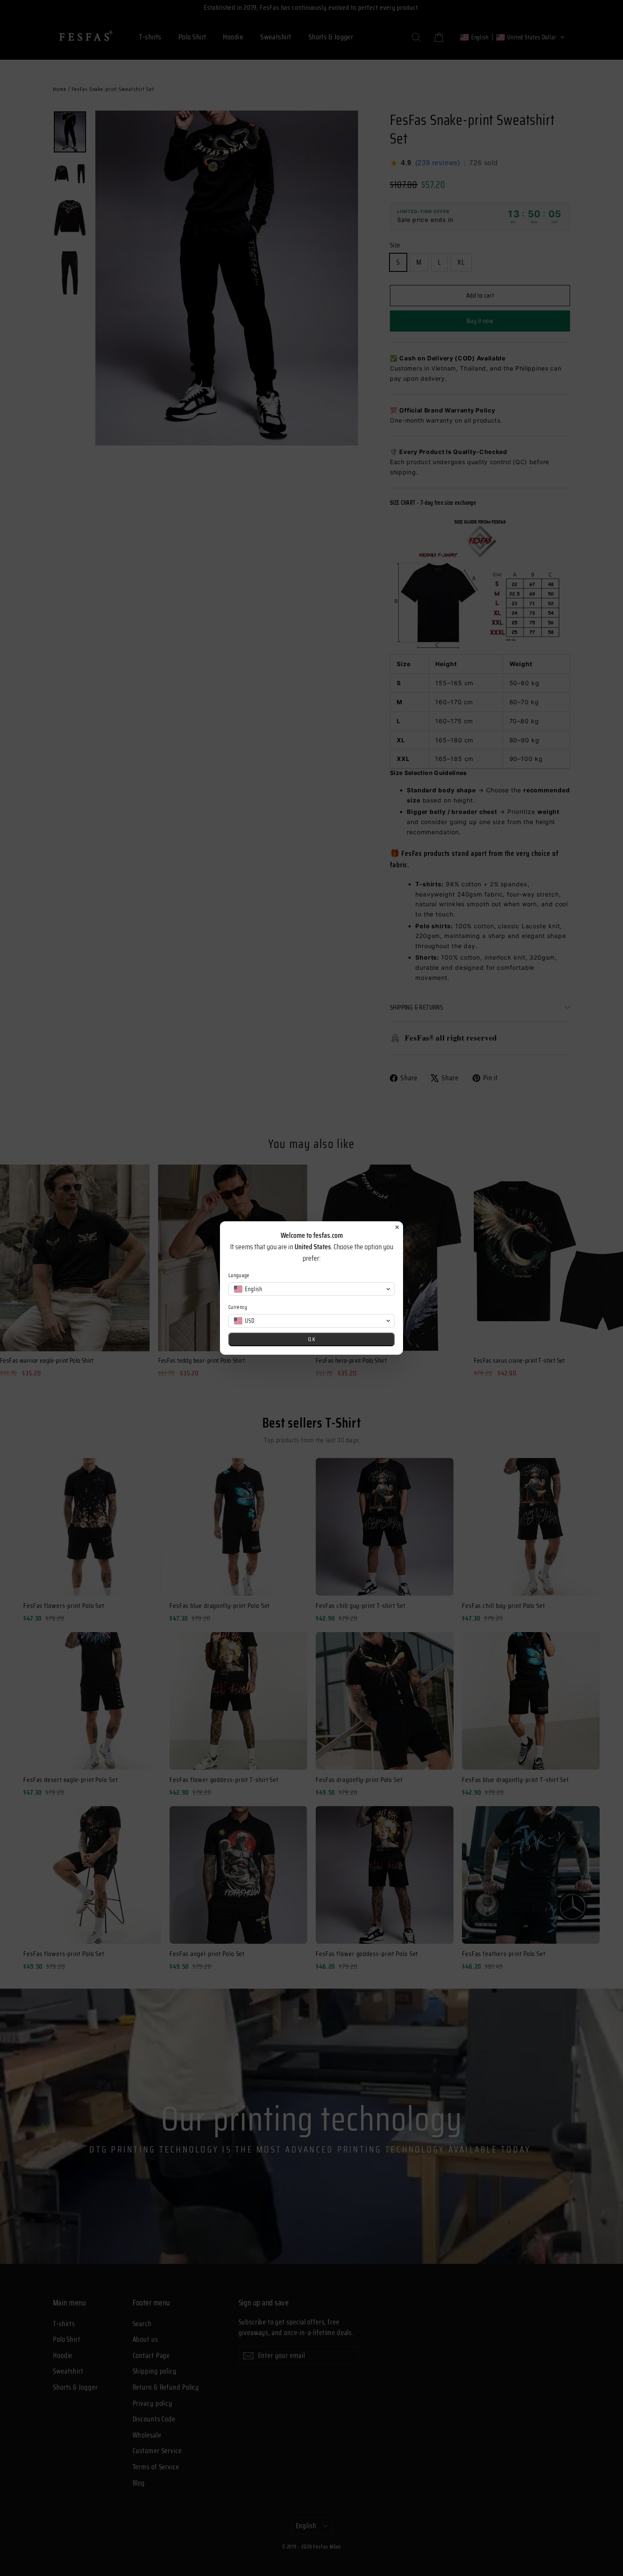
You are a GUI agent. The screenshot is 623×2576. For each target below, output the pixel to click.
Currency (238, 1307)
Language (239, 1275)
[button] (311, 1289)
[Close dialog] (397, 1227)
